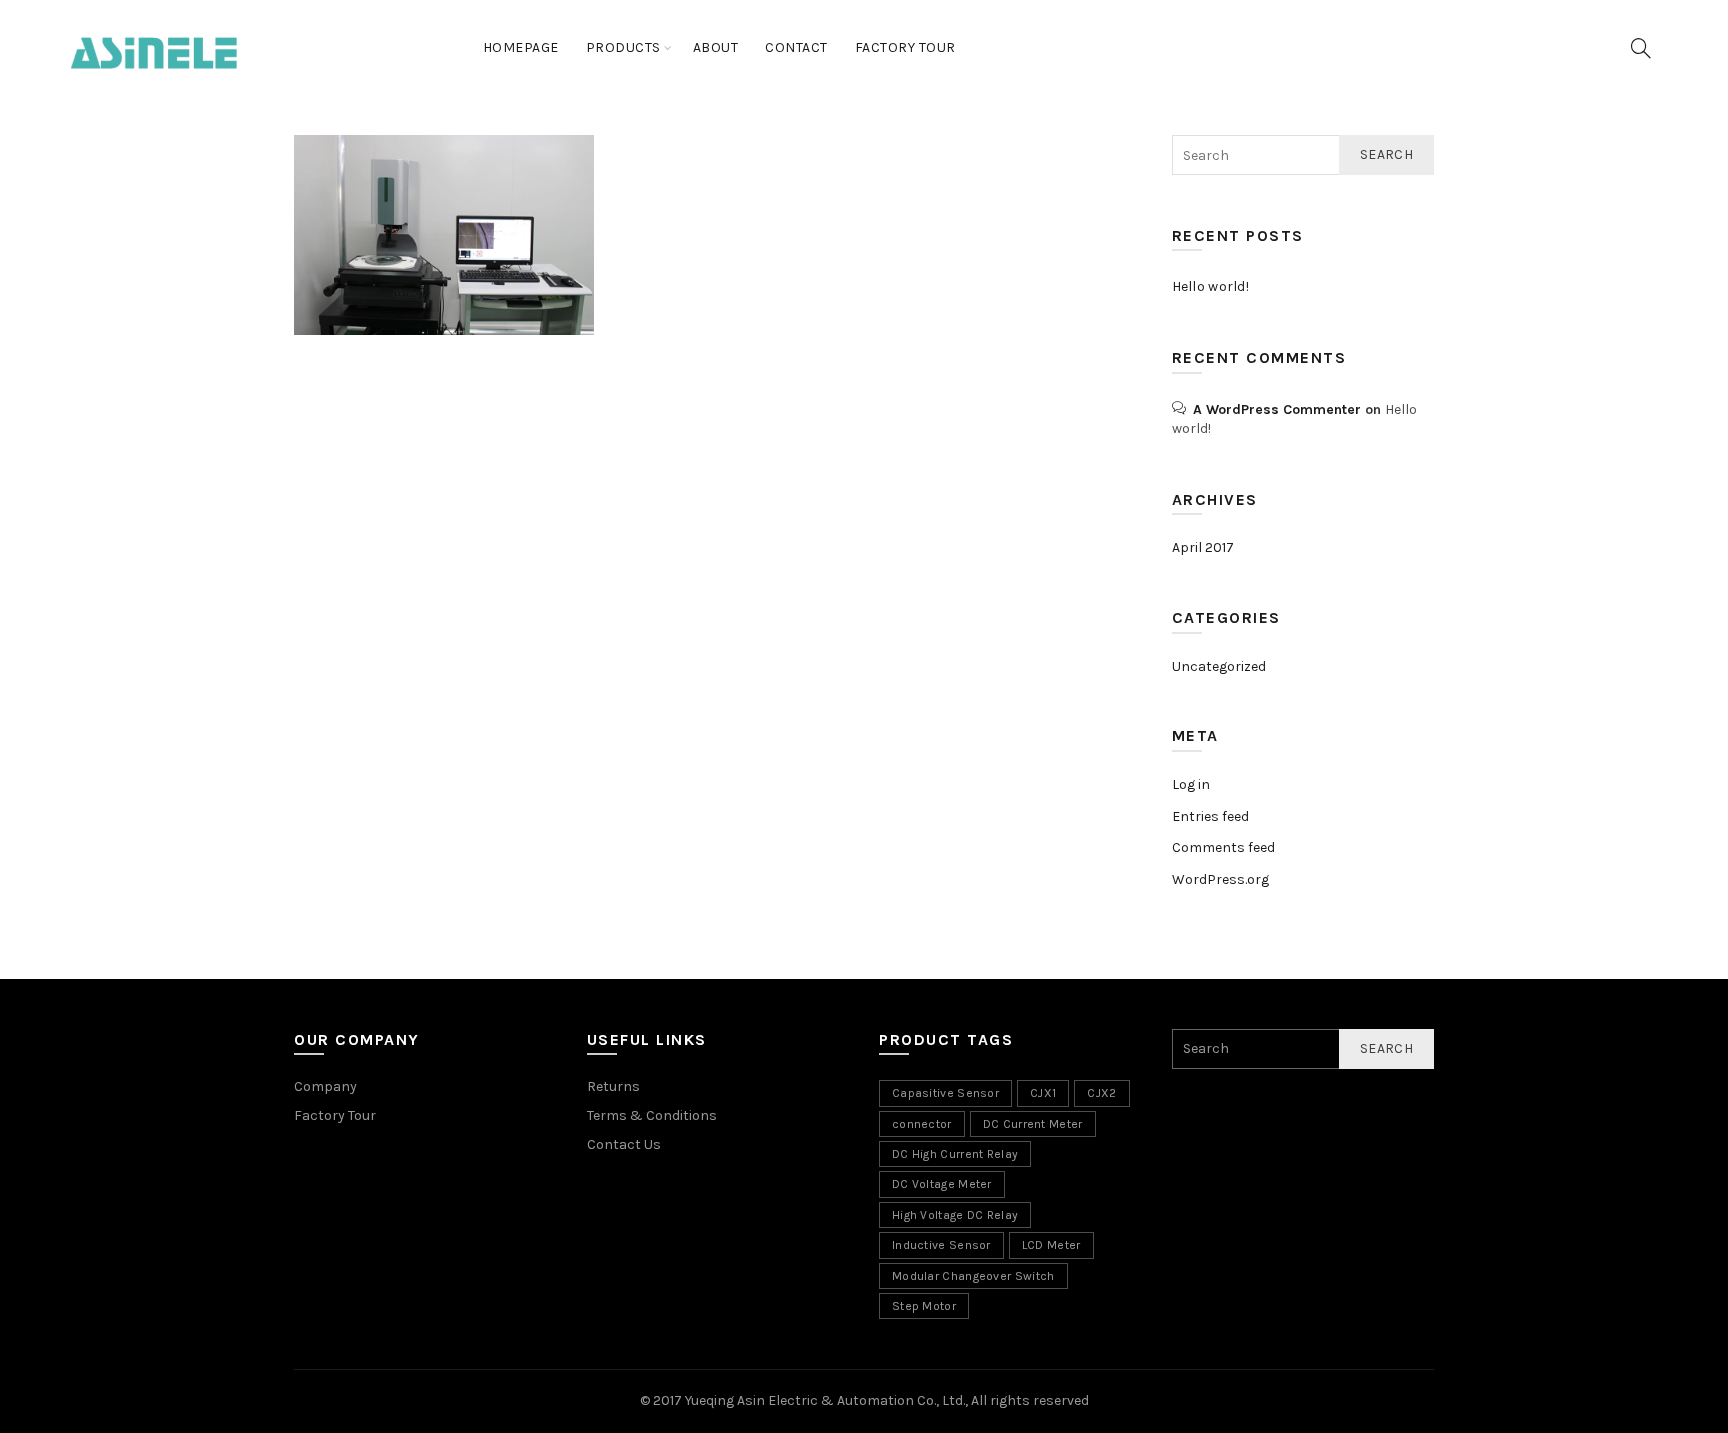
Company (325, 1086)
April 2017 (1203, 547)
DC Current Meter (1033, 1124)
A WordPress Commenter (1277, 409)
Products (623, 47)
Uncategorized (1219, 666)
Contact (796, 47)
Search (1386, 154)
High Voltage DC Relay (955, 1215)
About (716, 47)
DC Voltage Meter (942, 1184)
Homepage (521, 47)
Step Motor (924, 1306)
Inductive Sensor (941, 1245)
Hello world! (1211, 286)
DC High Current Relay (955, 1154)
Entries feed (1210, 816)
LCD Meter (1051, 1245)
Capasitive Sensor (945, 1093)
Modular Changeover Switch (973, 1276)
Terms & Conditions (652, 1115)
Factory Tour (905, 47)
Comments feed (1223, 847)
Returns (613, 1086)
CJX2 (1101, 1093)
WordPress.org (1220, 879)
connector (922, 1124)
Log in (1191, 784)
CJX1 (1043, 1093)
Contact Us (624, 1144)
